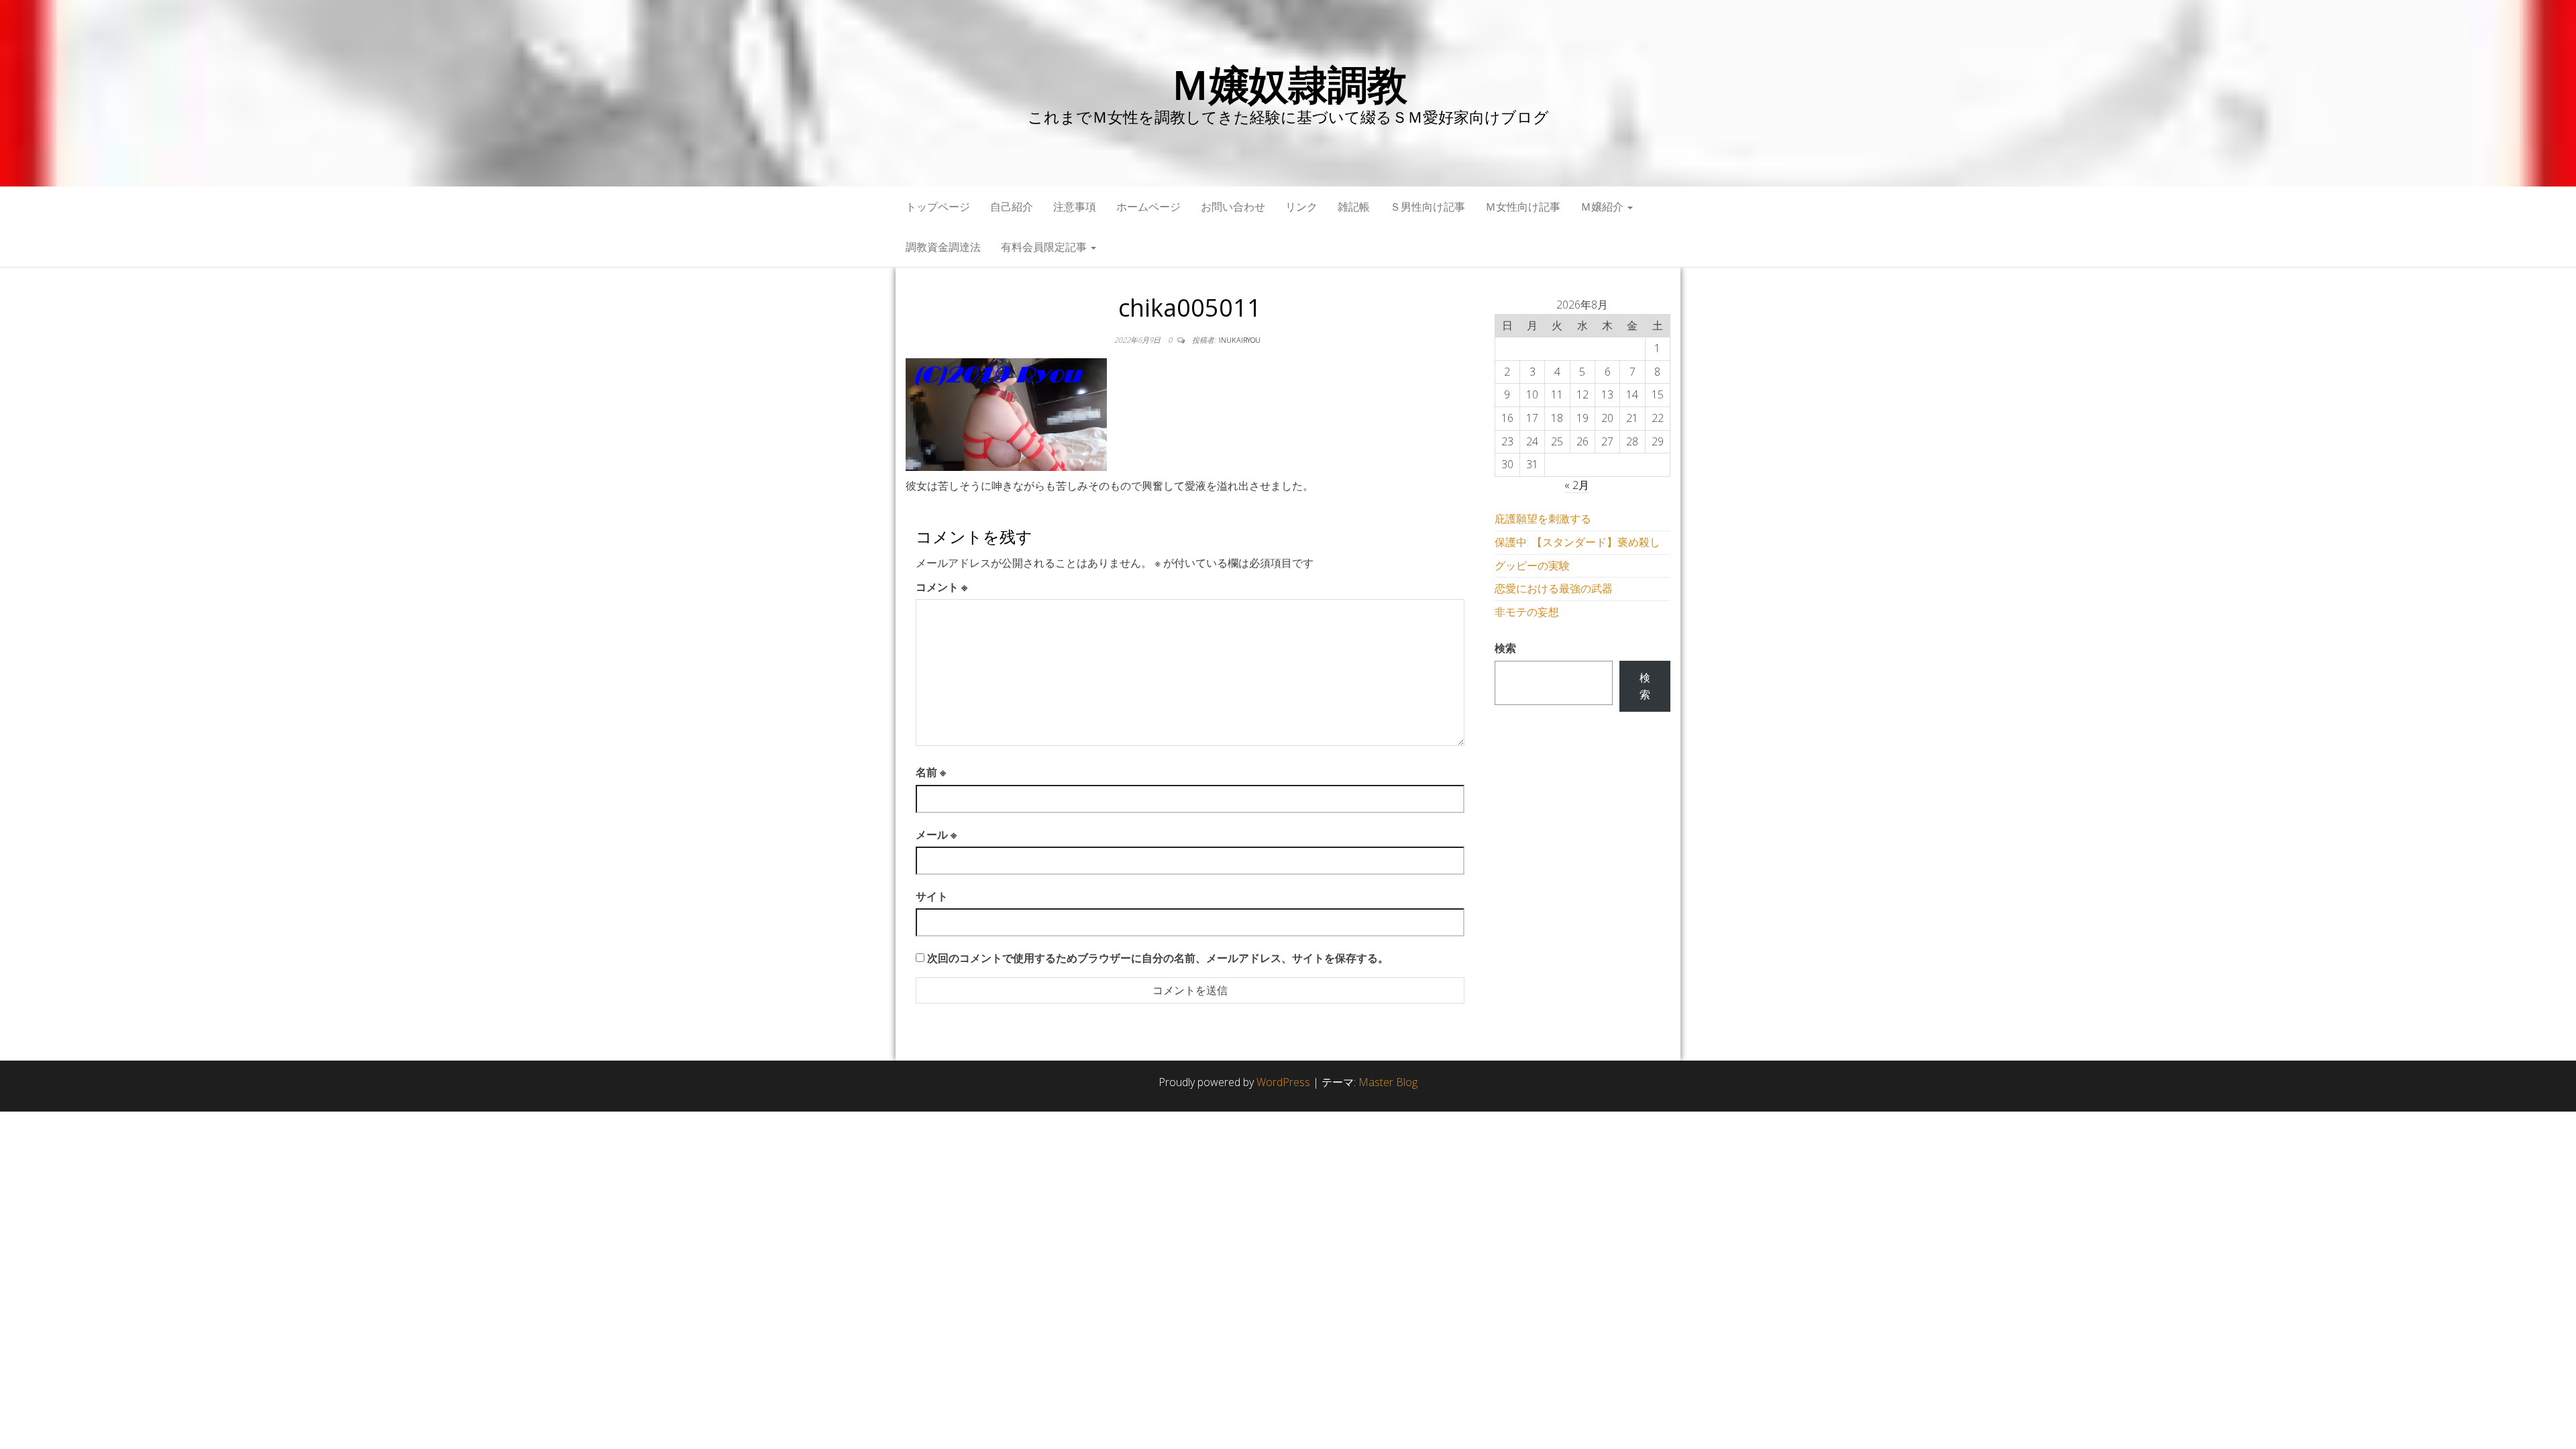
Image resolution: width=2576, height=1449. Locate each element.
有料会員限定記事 (1045, 247)
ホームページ (1148, 207)
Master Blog (1388, 1082)
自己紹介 (1012, 207)
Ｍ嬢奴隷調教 (1288, 84)
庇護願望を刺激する (1543, 519)
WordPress (1283, 1082)
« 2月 (1577, 485)
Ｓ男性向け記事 (1428, 207)
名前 (931, 772)
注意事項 (1075, 207)
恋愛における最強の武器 (1554, 588)
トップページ (938, 207)
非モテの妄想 (1527, 612)
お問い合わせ (1233, 207)
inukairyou (1240, 340)
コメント (942, 587)
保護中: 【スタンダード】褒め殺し (1577, 542)
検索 (1505, 648)
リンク (1301, 207)
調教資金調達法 (943, 247)
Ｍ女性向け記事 (1523, 207)
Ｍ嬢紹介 (1603, 207)
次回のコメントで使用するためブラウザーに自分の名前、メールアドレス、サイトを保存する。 (1158, 958)
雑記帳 (1354, 207)
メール (936, 835)
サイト (932, 896)
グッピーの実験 (1532, 566)
